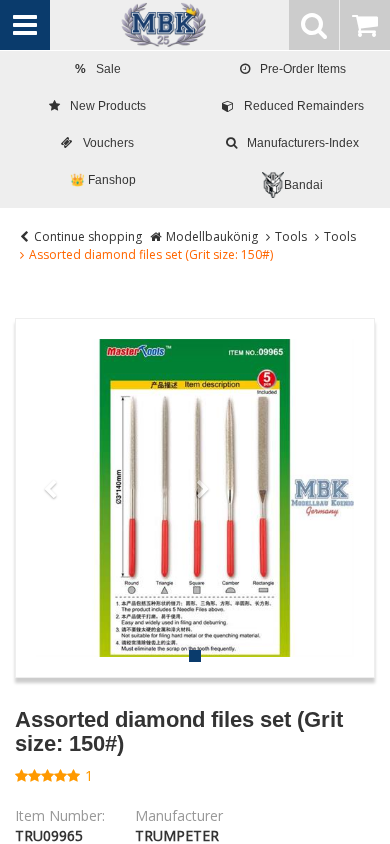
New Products (108, 106)
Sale (98, 69)
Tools (291, 236)
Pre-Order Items (303, 69)
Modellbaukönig (212, 236)
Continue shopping (88, 236)
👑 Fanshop (103, 180)
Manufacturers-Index (303, 143)
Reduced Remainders (304, 106)
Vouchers (108, 143)
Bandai (303, 185)
